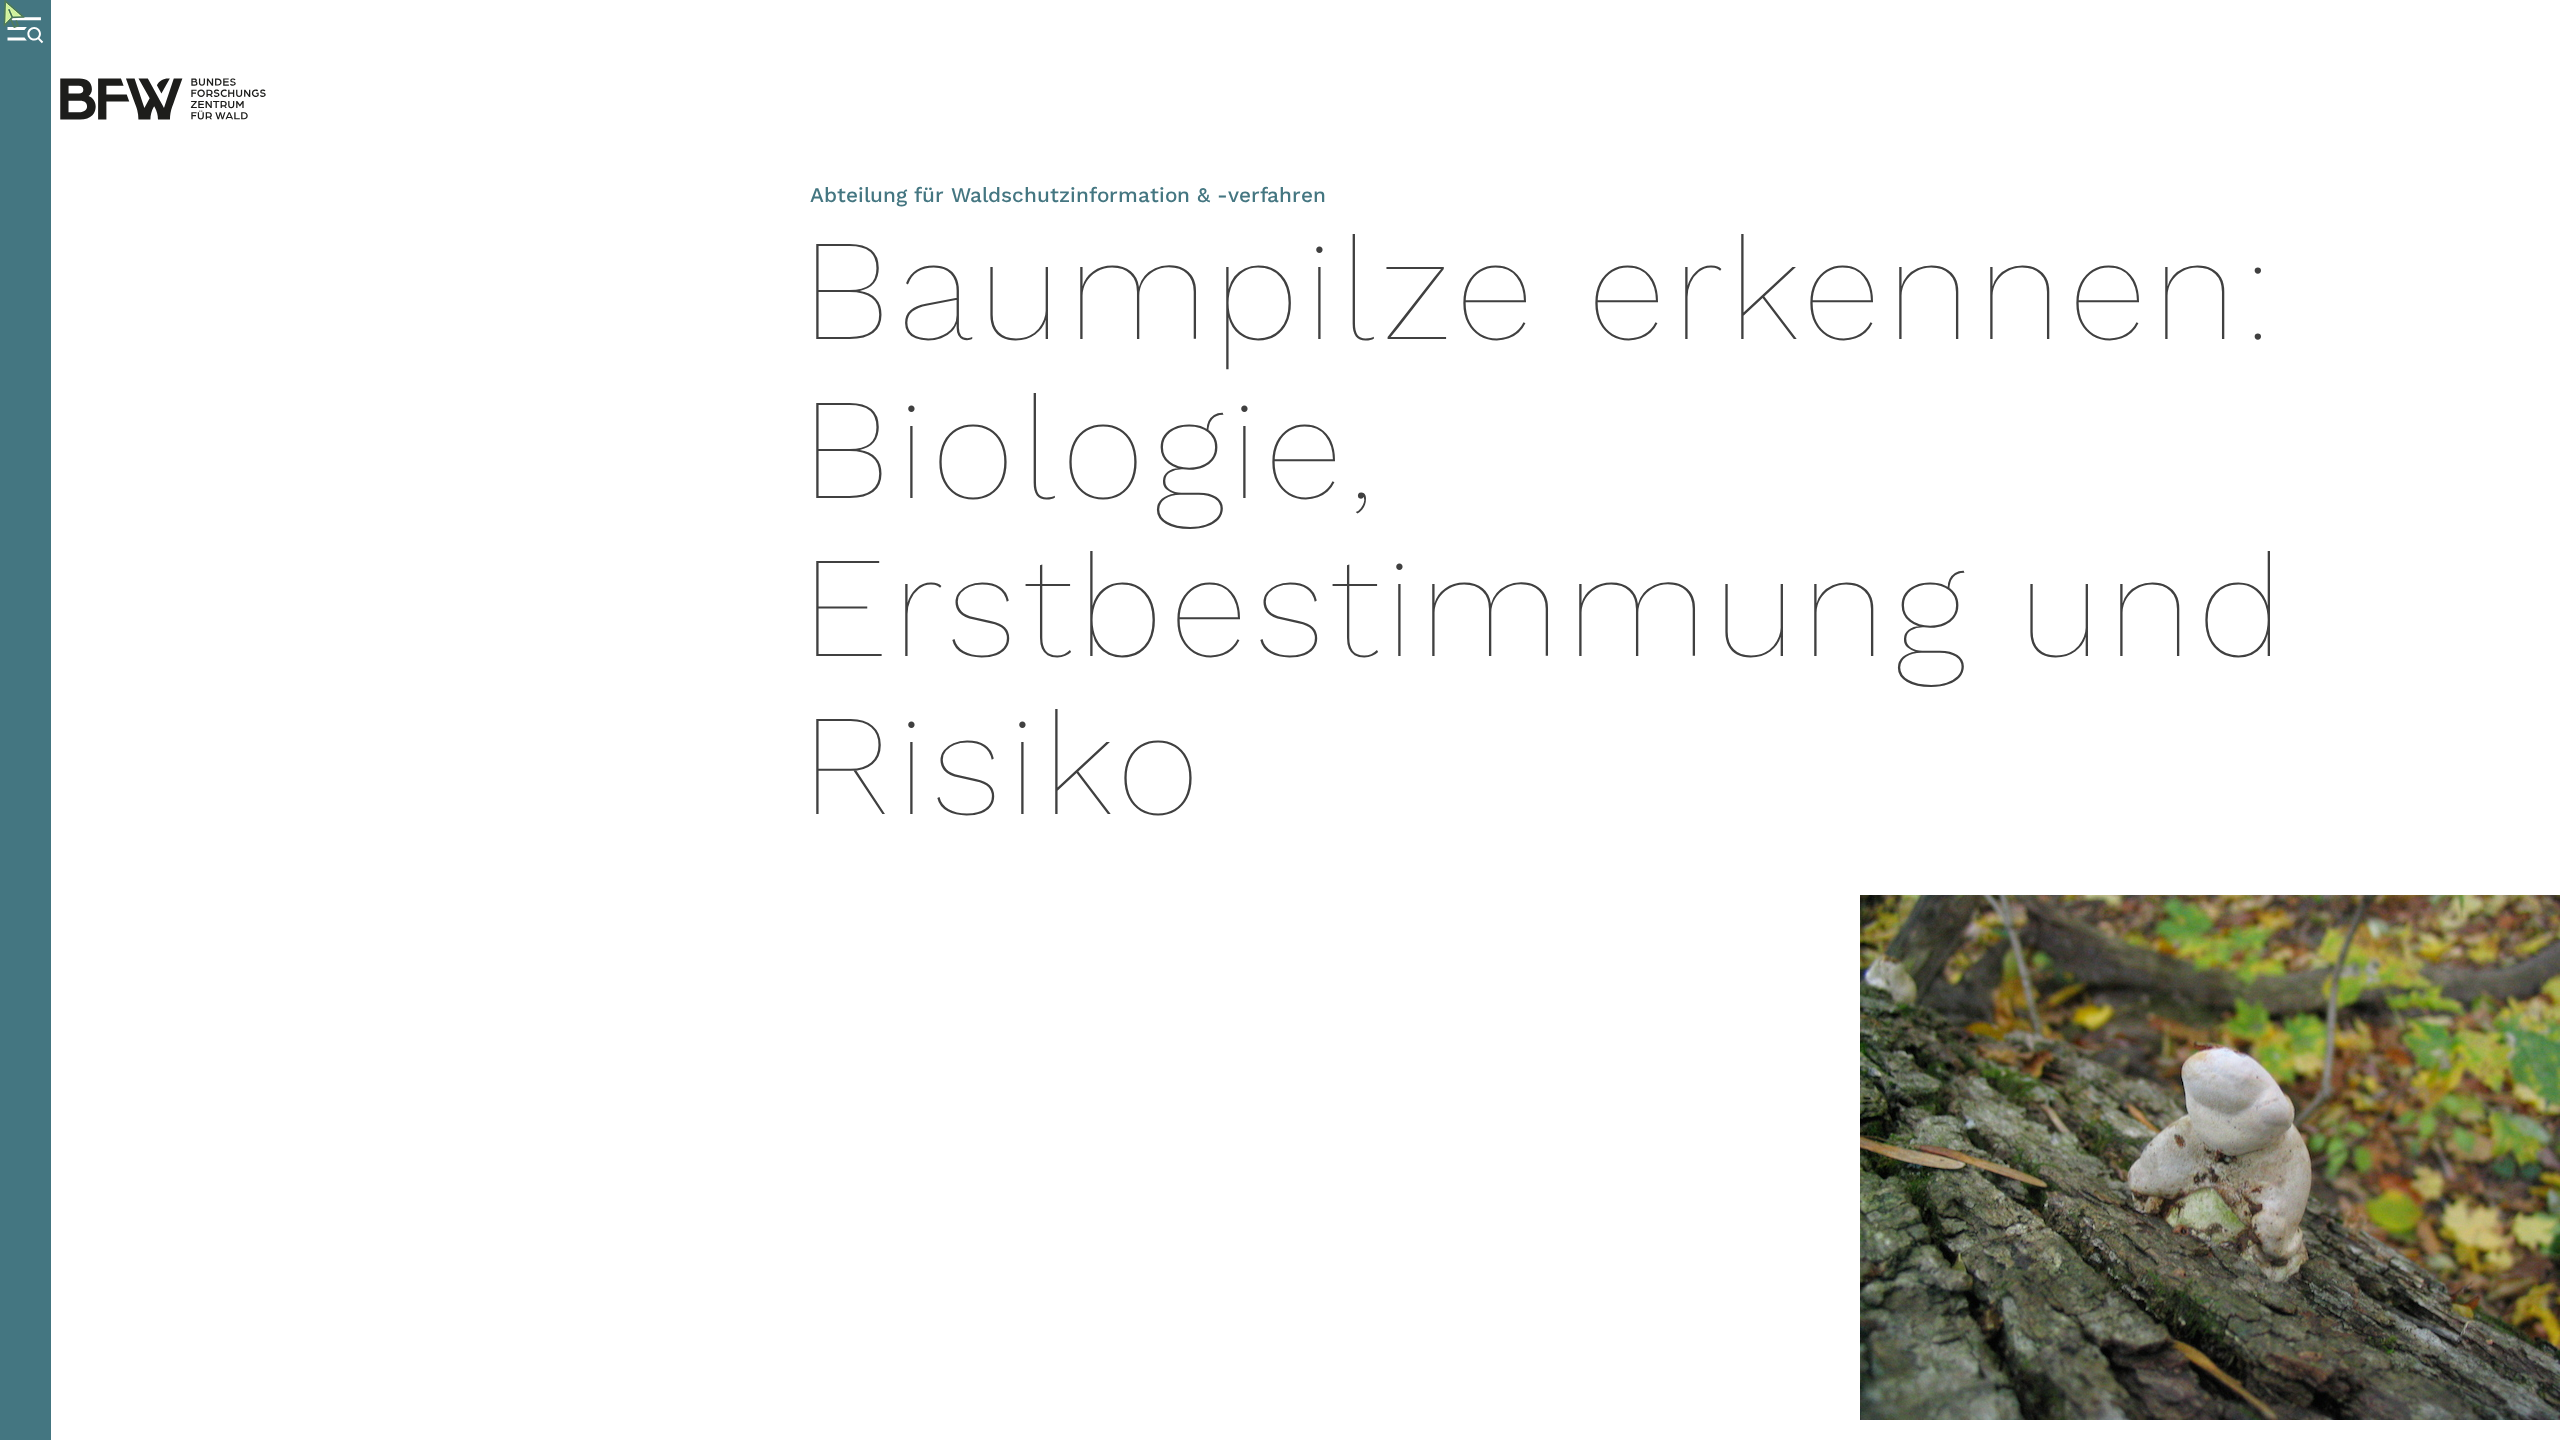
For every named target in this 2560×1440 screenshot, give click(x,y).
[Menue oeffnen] (25, 720)
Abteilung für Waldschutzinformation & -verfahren (1068, 195)
